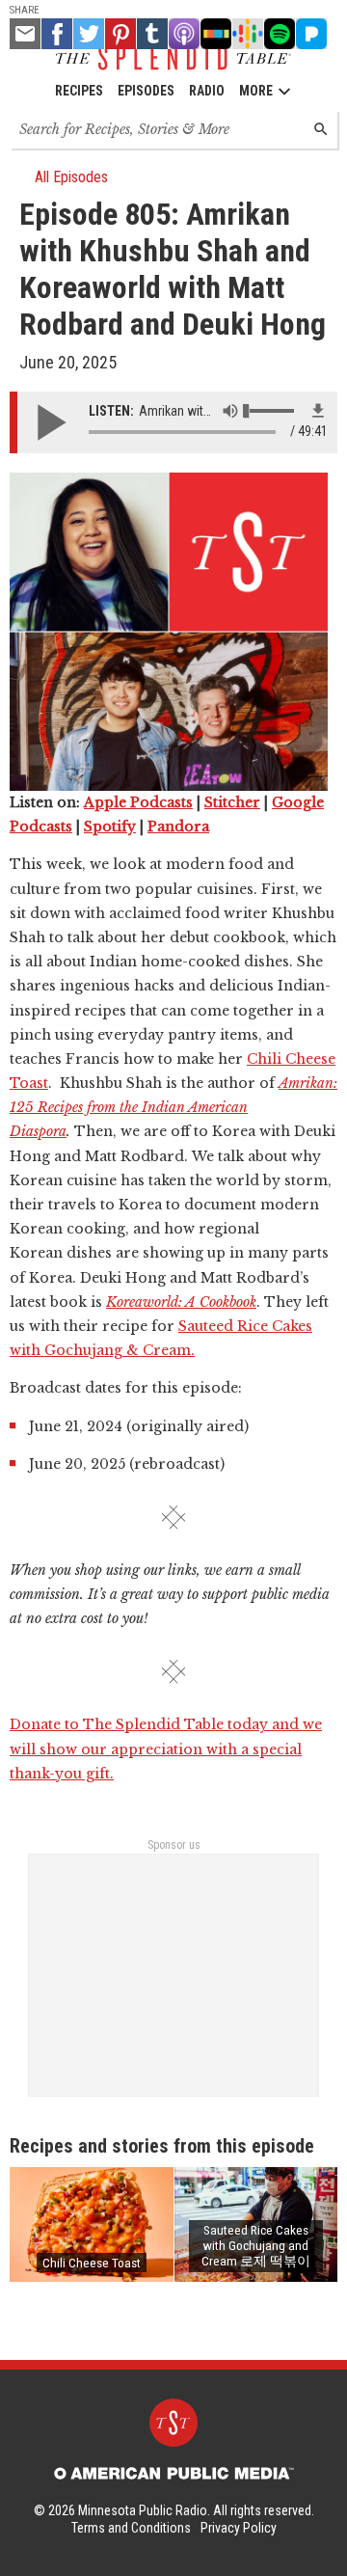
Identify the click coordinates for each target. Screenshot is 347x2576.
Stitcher (232, 802)
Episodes (146, 91)
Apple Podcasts (138, 802)
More (256, 91)
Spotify (110, 827)
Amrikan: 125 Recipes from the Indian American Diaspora (173, 1107)
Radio (207, 91)
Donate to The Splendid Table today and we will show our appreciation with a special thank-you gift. (166, 1749)
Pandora (178, 827)
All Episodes (71, 177)
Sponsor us (174, 1845)
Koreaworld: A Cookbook (181, 1302)
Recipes (79, 91)
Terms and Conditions (131, 2528)
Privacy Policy (239, 2528)
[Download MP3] (318, 411)
